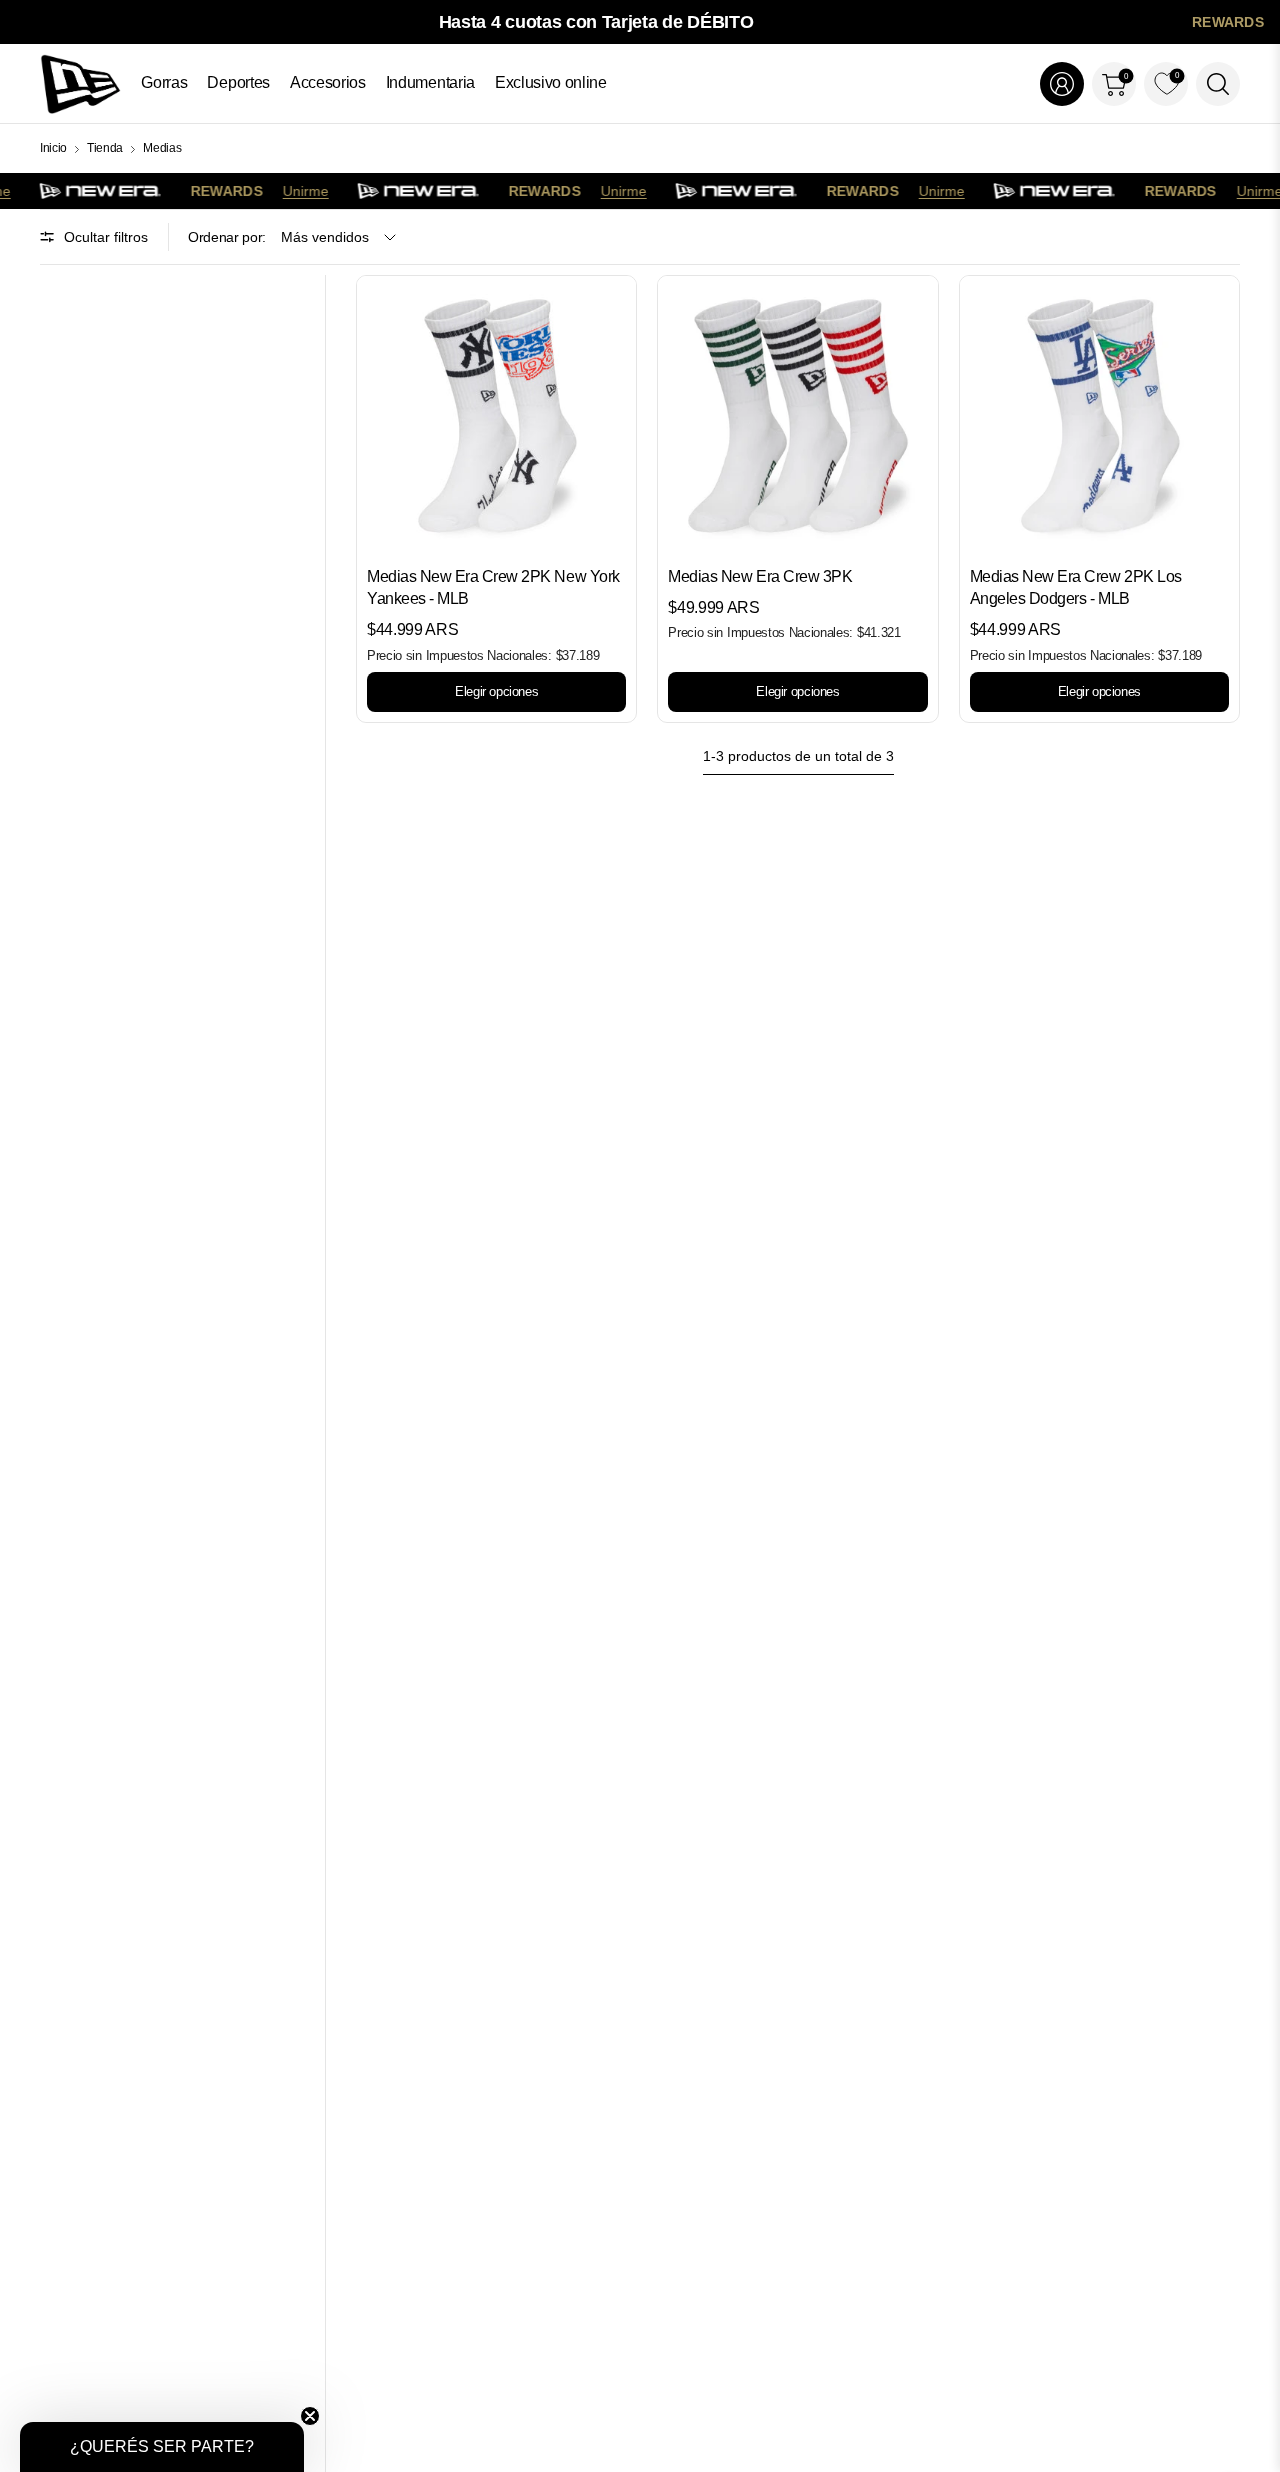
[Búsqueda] (1218, 84)
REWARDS (1228, 22)
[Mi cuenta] (1062, 84)
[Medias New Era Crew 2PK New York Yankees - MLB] (496, 415)
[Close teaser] (310, 2416)
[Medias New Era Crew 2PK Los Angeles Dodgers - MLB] (1099, 415)
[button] (162, 2447)
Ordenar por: (227, 237)
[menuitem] (164, 83)
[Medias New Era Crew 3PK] (797, 415)
